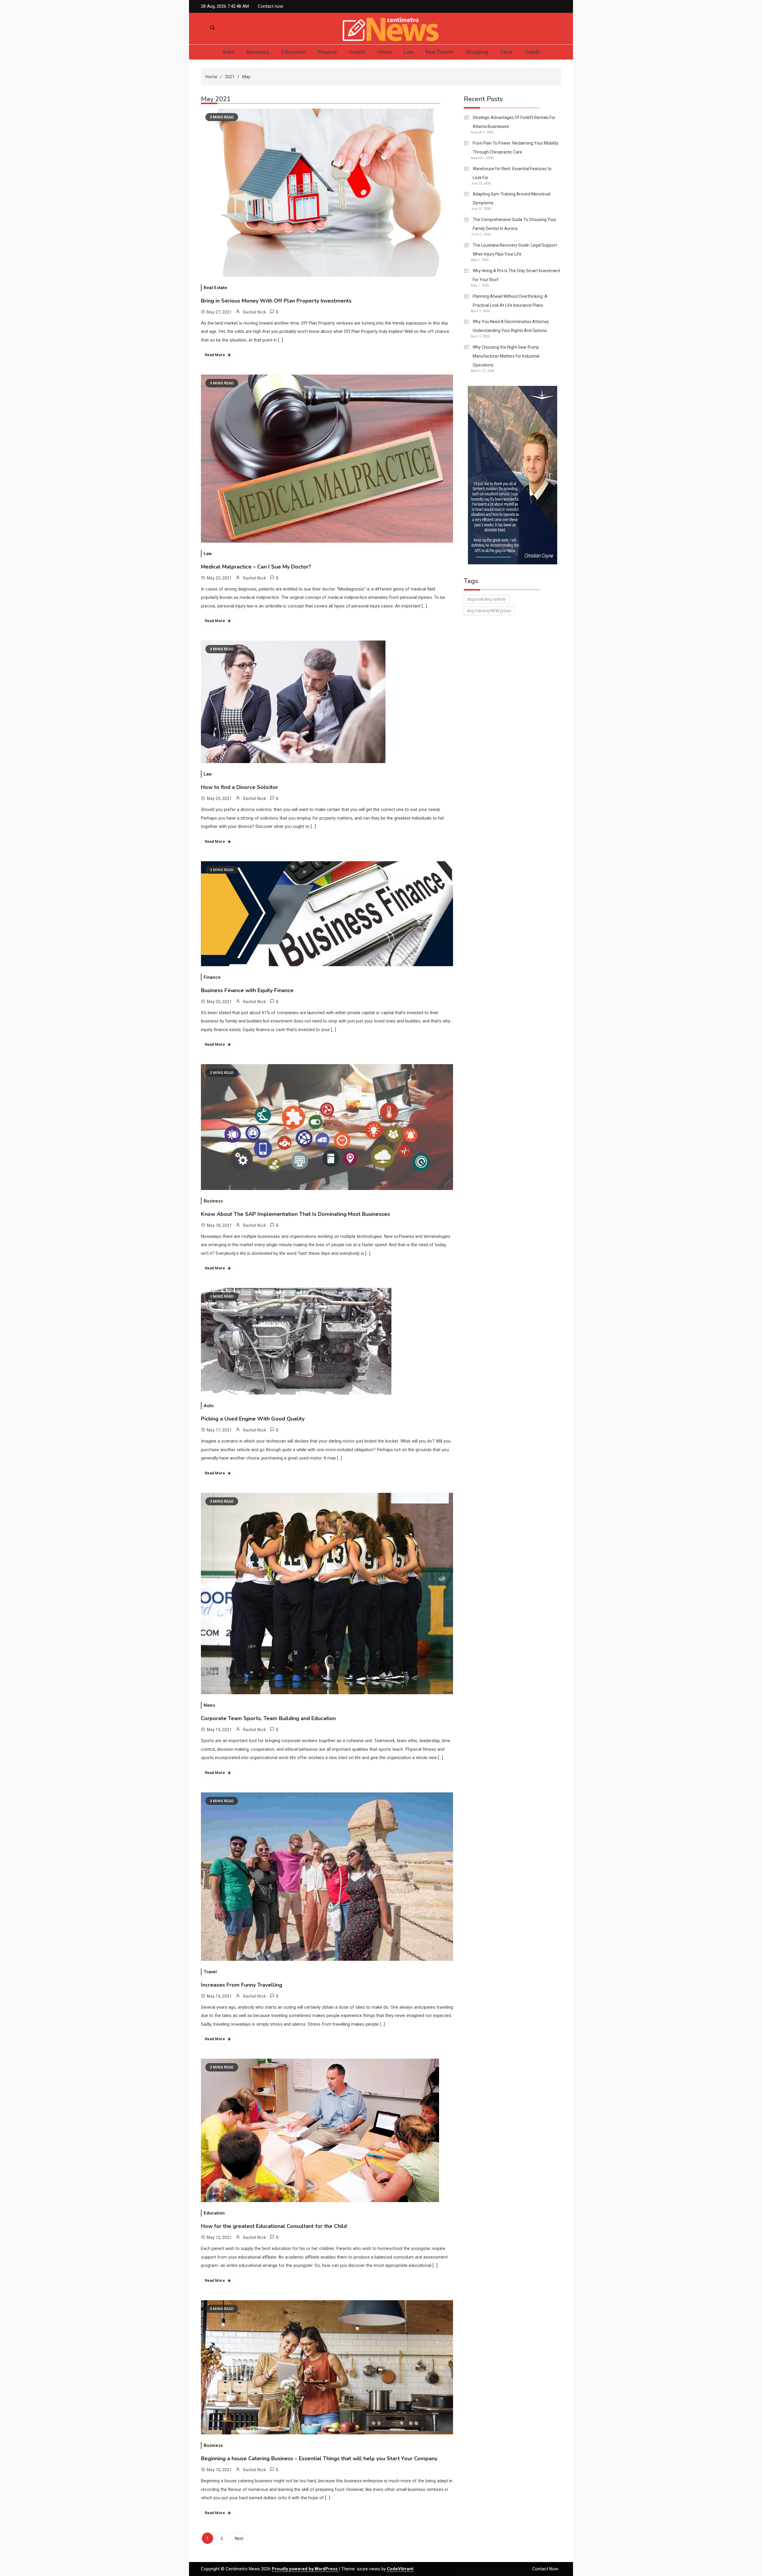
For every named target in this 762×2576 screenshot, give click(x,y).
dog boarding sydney (487, 599)
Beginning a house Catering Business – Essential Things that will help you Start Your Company (319, 2458)
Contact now (270, 6)
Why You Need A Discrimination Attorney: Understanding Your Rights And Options (511, 326)
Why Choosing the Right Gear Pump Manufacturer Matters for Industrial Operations (506, 356)
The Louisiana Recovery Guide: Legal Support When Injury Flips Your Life (515, 250)
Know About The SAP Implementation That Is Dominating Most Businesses (295, 1214)
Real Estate (439, 52)
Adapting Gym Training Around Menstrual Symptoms (512, 198)
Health (357, 52)
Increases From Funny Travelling (242, 1985)
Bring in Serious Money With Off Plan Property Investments (276, 301)
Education (293, 52)
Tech (506, 52)
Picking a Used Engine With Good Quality (253, 1419)
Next (239, 2539)
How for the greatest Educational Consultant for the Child (274, 2226)
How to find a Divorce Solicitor (239, 787)
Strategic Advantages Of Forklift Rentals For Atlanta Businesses (514, 122)
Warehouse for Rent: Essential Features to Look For (512, 173)
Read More (215, 355)
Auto (229, 52)
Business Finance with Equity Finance (247, 990)
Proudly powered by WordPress (305, 2569)
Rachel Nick (254, 312)
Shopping (477, 52)
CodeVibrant (400, 2569)
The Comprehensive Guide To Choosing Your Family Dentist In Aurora (514, 224)
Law (409, 52)
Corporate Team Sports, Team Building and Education (268, 1718)
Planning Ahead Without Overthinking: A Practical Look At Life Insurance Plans (510, 301)
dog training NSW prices (489, 611)
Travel (532, 52)
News (209, 1705)
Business (258, 52)
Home (384, 52)
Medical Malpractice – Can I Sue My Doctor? (256, 567)
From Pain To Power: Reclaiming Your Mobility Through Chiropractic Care (516, 148)
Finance (327, 52)
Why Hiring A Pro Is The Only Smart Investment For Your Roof (516, 275)
